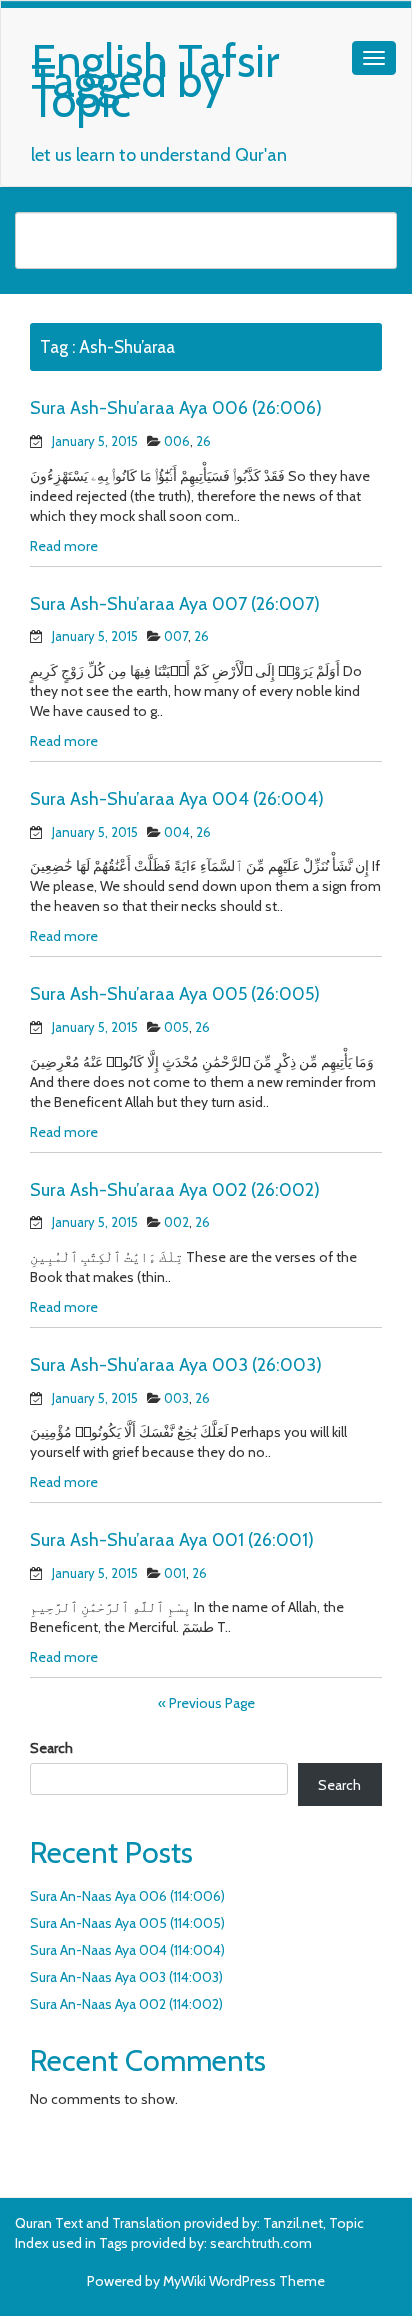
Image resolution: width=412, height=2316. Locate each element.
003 (176, 1398)
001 (175, 1573)
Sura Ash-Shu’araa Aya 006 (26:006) (176, 408)
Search (51, 1748)
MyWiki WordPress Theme (244, 2281)
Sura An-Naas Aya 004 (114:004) (127, 1950)
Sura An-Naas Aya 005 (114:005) (127, 1923)
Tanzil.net (293, 2223)
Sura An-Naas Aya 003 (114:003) (126, 1977)
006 (177, 441)
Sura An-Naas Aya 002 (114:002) (126, 2004)
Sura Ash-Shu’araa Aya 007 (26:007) (175, 604)
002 (176, 1222)
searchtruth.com (261, 2243)
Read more (64, 546)
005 (176, 1027)
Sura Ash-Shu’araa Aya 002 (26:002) (175, 1190)
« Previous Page (206, 1703)
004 (177, 832)
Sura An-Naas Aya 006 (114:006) (127, 1896)
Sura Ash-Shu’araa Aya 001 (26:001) (172, 1540)
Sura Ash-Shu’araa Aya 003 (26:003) (176, 1365)
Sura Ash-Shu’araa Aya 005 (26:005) (175, 994)
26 (203, 441)
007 (176, 636)
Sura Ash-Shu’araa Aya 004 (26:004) (177, 799)
